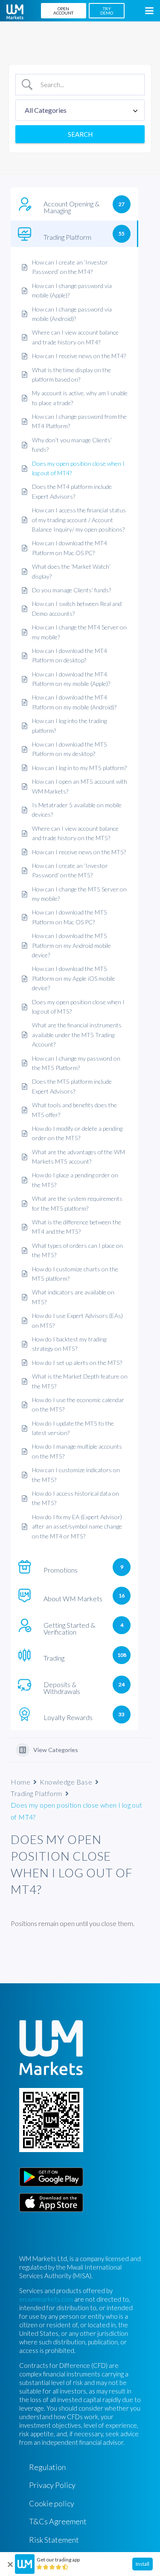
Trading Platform (36, 1793)
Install (143, 2564)
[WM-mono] (15, 12)
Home (20, 1782)
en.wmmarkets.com (46, 2299)
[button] (149, 11)
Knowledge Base (66, 1782)
